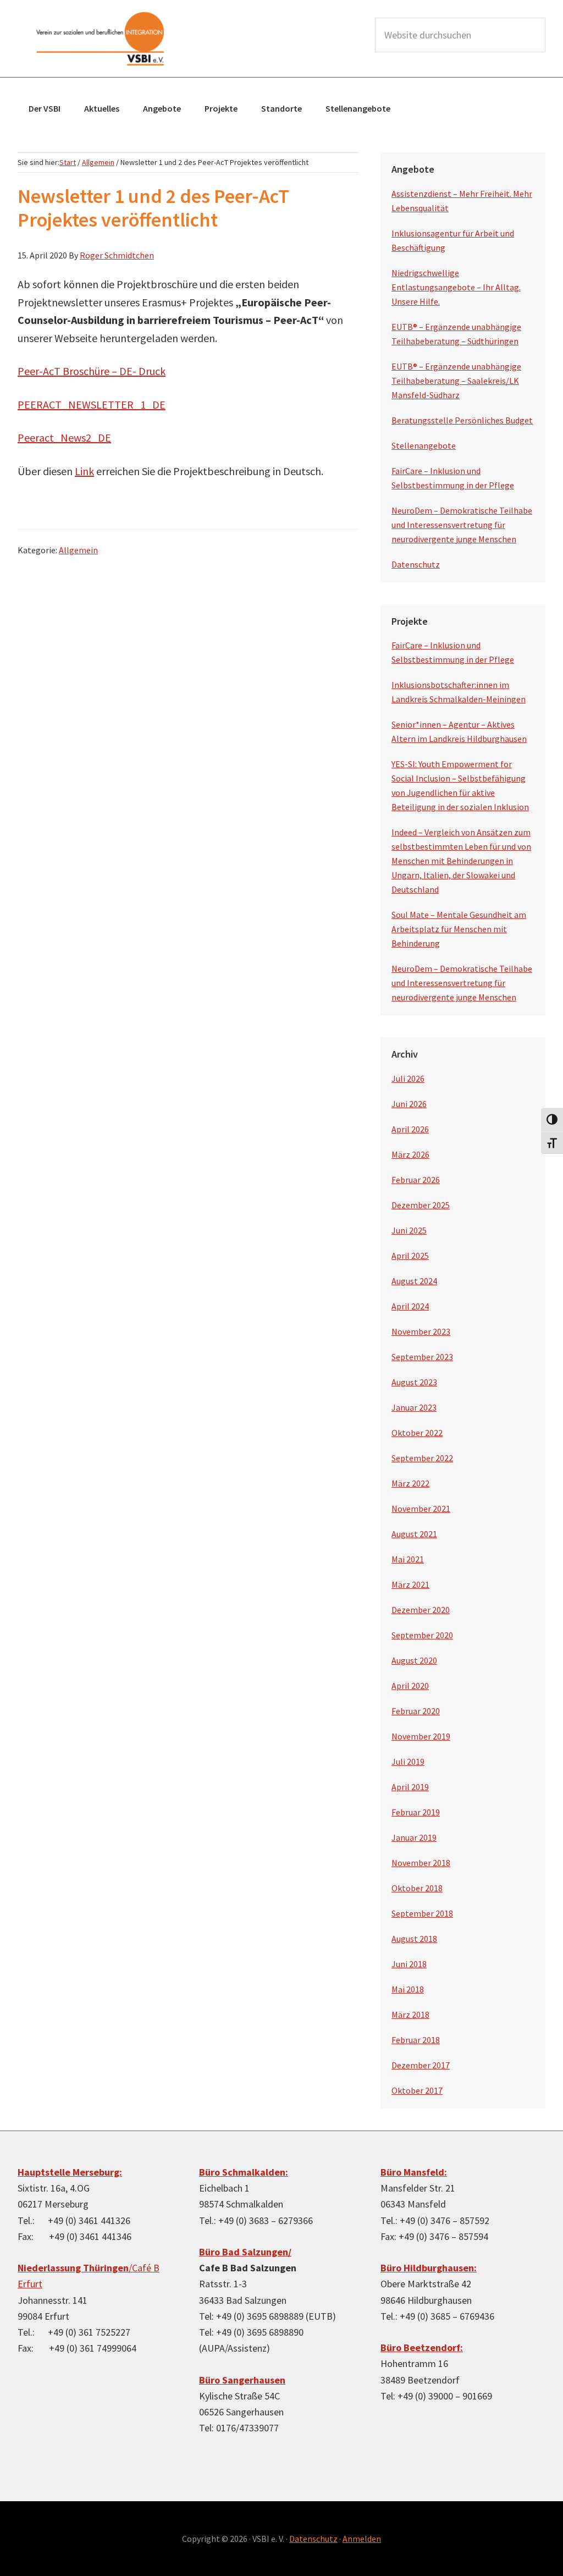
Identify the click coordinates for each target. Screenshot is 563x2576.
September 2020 (422, 1635)
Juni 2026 (409, 1104)
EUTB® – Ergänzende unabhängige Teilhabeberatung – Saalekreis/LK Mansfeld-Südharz (456, 381)
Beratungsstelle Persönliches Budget (462, 420)
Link (84, 471)
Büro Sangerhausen (242, 2380)
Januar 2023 (414, 1407)
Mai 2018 (408, 1989)
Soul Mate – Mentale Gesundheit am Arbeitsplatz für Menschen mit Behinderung (459, 929)
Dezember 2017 (421, 2065)
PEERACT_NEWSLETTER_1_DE (92, 404)
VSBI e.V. (100, 38)
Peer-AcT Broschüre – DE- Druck (92, 371)
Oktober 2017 (417, 2090)
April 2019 (410, 1787)
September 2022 (422, 1458)
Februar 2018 (416, 2040)
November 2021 (421, 1509)
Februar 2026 (416, 1180)
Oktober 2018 (417, 1888)
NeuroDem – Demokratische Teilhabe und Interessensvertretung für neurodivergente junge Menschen (462, 525)
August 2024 (414, 1281)
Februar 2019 (416, 1812)
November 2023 (421, 1331)
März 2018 (410, 2014)
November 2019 (421, 1736)
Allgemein (78, 550)
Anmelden (362, 2539)
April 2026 (410, 1129)
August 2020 (414, 1660)
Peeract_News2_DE (64, 437)
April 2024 (410, 1306)
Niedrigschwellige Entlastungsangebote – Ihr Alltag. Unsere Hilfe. (456, 287)
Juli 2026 (408, 1078)
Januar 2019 (414, 1837)
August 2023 (414, 1382)
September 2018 (422, 1913)
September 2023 (422, 1357)
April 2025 (410, 1256)
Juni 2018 (409, 1964)
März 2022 (410, 1483)
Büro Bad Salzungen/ (245, 2252)
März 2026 (410, 1154)
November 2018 (421, 1863)
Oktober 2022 (417, 1433)
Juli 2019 (408, 1762)
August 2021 (414, 1534)
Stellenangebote (424, 445)
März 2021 (410, 1584)
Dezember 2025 (421, 1205)
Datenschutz (416, 564)
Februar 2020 (416, 1711)
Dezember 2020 (421, 1610)
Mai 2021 (408, 1559)
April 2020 (410, 1686)
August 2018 (414, 1939)
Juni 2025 (409, 1230)
